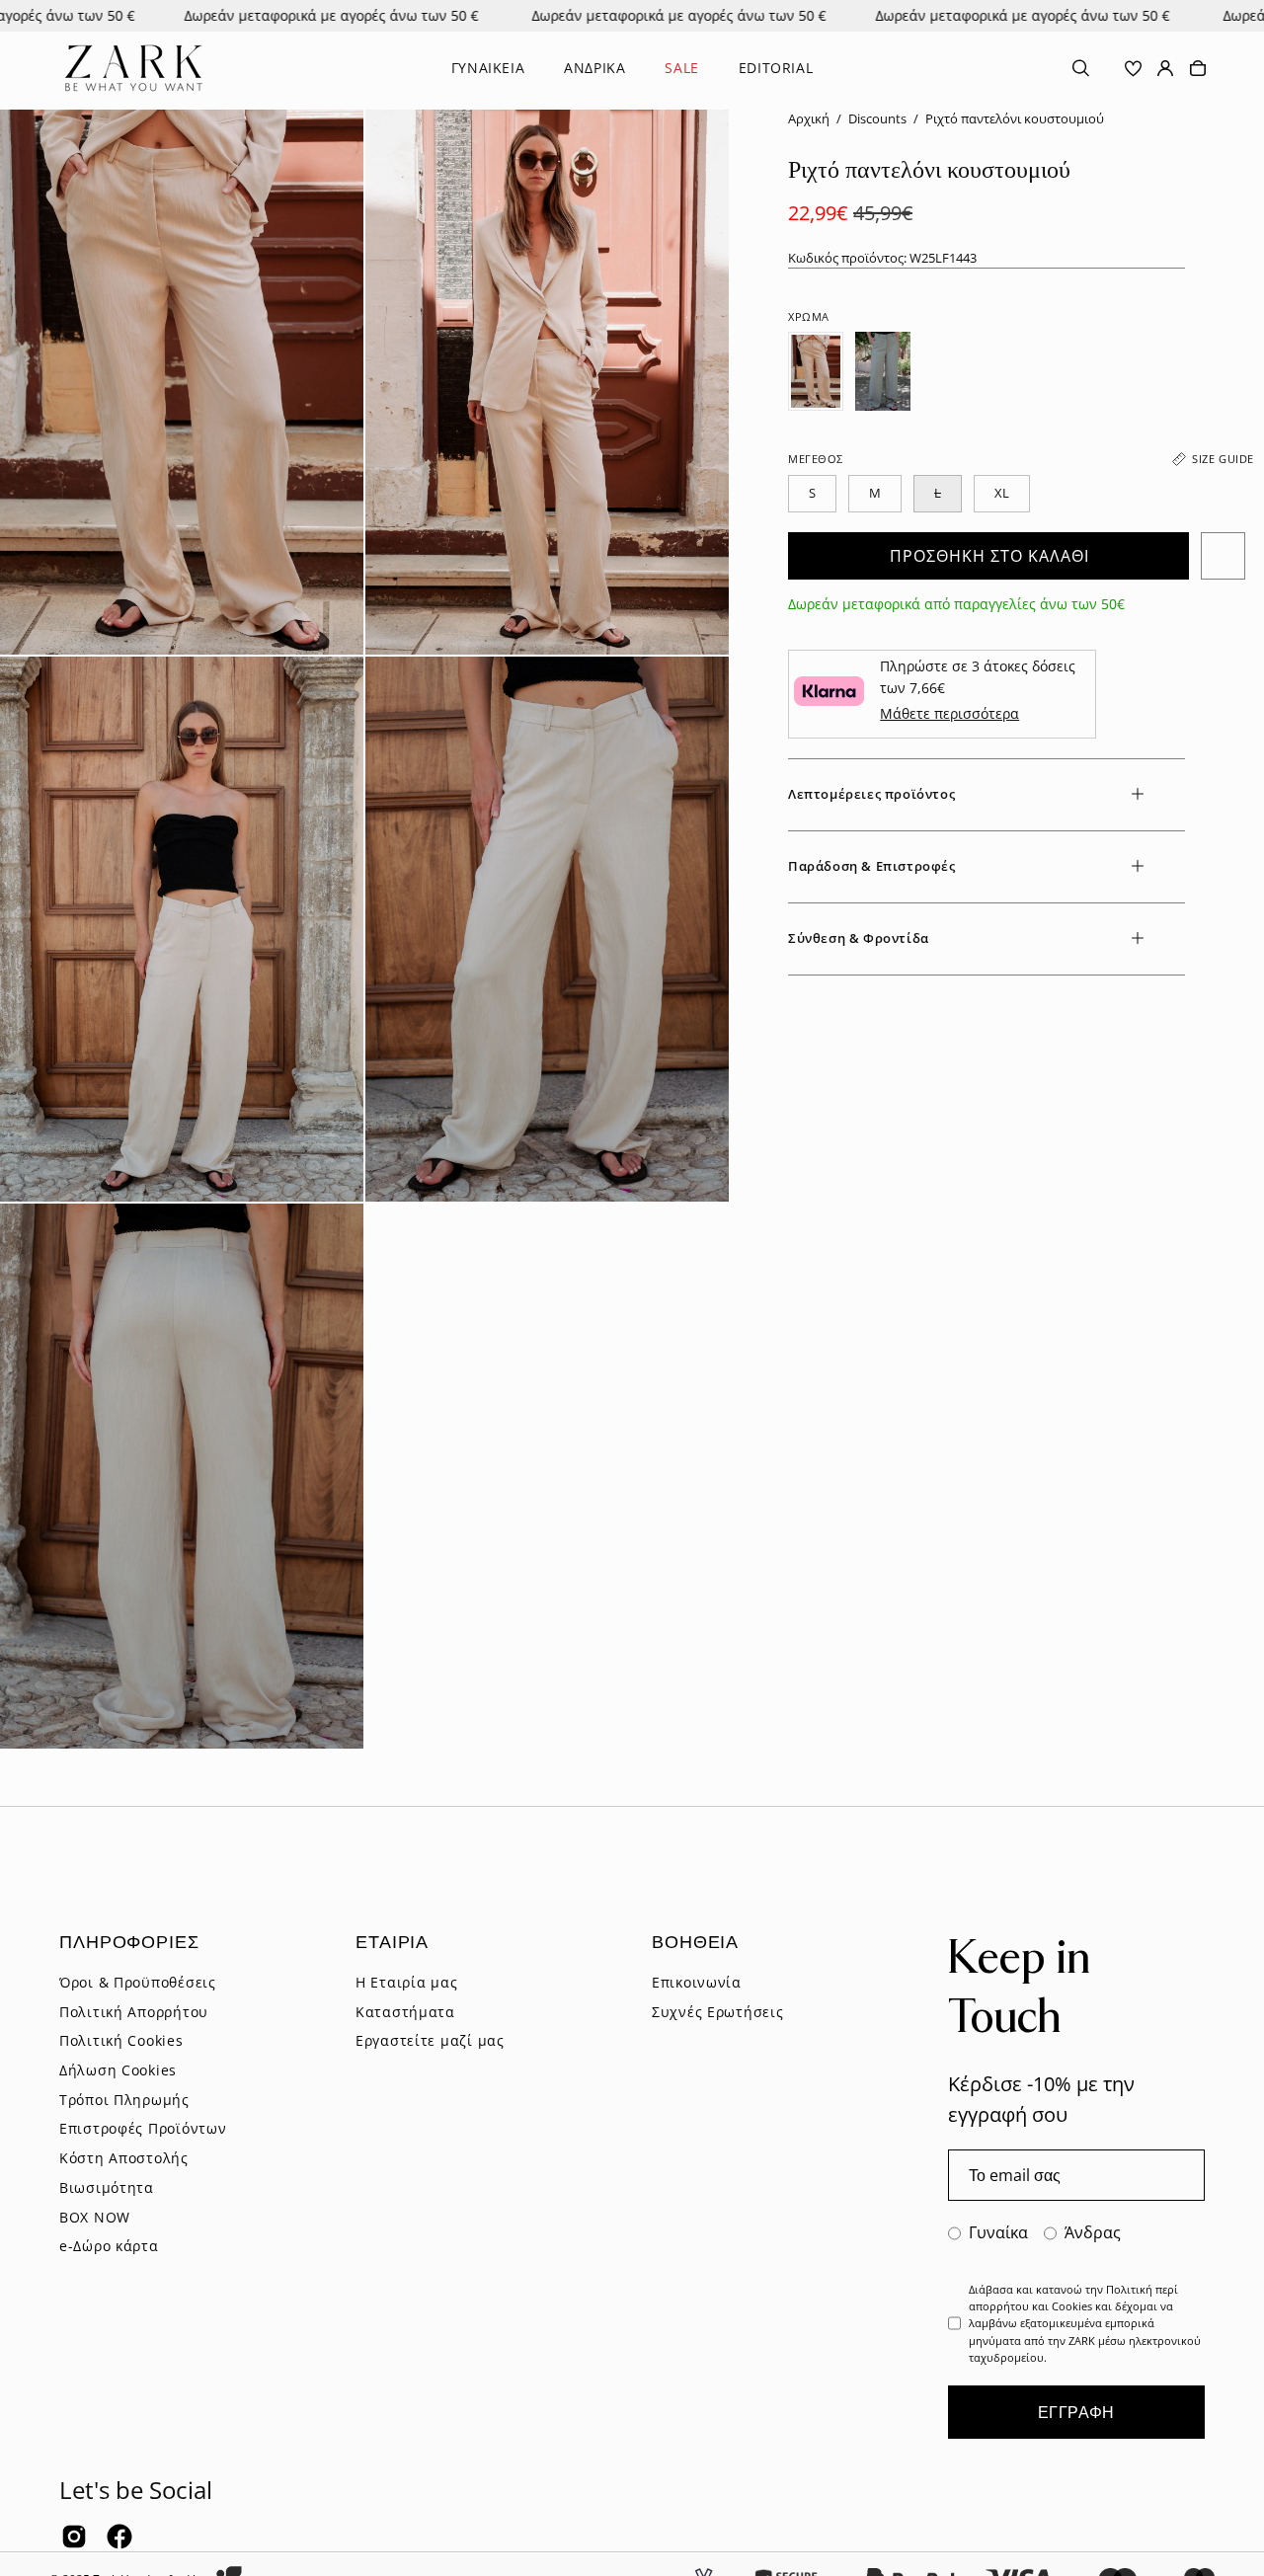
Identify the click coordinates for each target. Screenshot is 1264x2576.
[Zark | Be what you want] (133, 68)
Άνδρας (1093, 2232)
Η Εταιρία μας (406, 1982)
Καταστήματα (405, 2011)
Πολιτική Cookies (121, 2040)
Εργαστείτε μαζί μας (430, 2040)
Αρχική (809, 119)
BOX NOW (95, 2216)
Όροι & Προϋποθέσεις (138, 1982)
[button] (1081, 68)
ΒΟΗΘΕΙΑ (695, 1941)
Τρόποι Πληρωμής (124, 2099)
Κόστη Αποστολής (124, 2158)
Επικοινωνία (697, 1982)
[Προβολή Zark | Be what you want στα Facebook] (119, 2537)
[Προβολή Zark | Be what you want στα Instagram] (74, 2537)
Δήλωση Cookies (118, 2070)
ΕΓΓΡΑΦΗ (1076, 2412)
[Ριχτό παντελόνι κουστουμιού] (816, 371)
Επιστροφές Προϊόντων (143, 2128)
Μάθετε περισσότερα (949, 713)
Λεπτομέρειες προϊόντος (871, 794)
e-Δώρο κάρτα (109, 2246)
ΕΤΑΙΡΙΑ (392, 1941)
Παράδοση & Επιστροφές (872, 866)
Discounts (877, 119)
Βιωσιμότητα (107, 2186)
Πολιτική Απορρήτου (134, 2011)
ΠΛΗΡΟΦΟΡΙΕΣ (129, 1941)
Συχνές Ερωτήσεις (718, 2011)
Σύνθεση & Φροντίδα (859, 938)
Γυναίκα (998, 2232)
